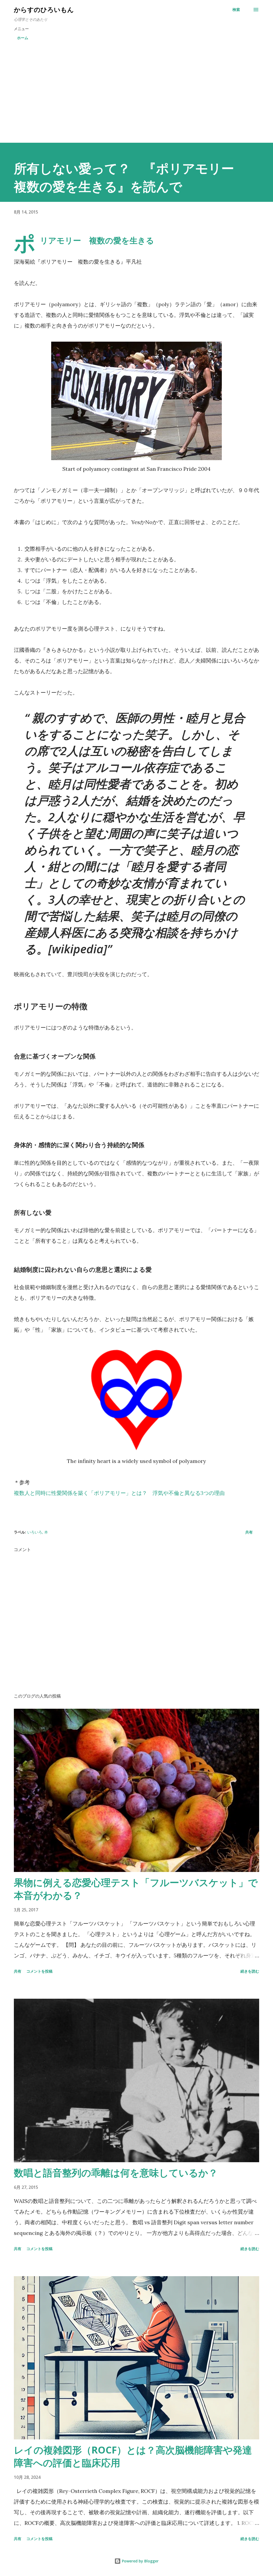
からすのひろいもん (44, 9)
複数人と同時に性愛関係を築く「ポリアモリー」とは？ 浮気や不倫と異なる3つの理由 (119, 1493)
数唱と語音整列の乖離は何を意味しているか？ (116, 2173)
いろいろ (35, 1532)
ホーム (23, 38)
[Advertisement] (136, 93)
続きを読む (250, 1971)
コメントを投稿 (39, 1971)
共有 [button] (249, 1532)
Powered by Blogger (140, 2561)
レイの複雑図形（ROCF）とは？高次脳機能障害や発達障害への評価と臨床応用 (133, 2456)
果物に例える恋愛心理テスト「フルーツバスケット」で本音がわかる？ (136, 1889)
